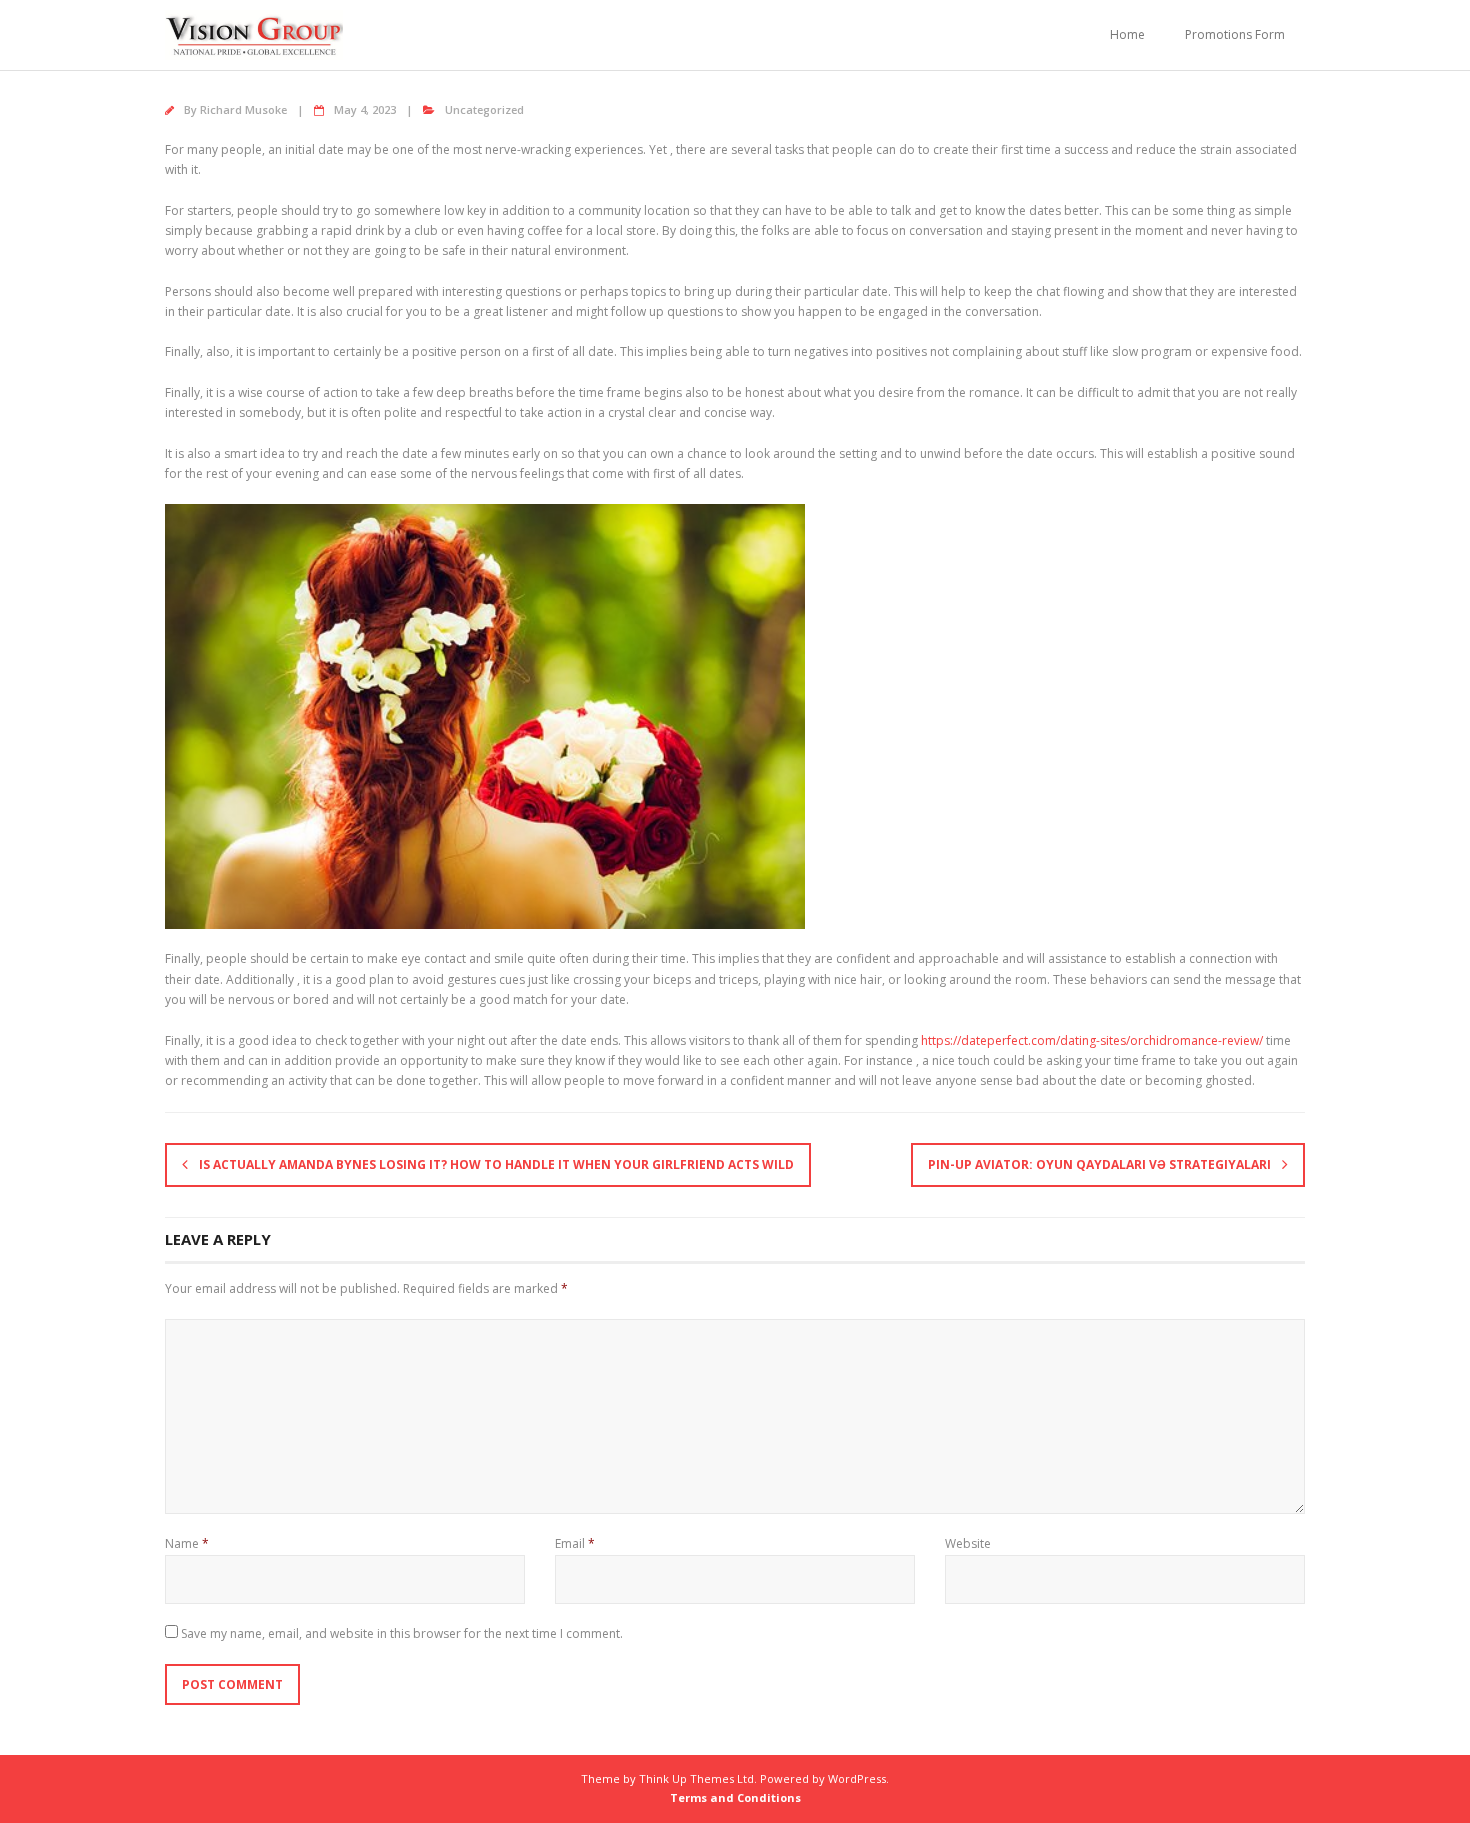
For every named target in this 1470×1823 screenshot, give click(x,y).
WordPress (857, 1778)
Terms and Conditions (735, 1797)
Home (1127, 34)
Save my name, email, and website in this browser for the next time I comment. (402, 1633)
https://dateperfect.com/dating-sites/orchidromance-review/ (1092, 1040)
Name (187, 1543)
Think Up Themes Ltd (696, 1778)
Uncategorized (484, 109)
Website (968, 1543)
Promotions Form (1235, 34)
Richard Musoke (243, 109)
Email (575, 1543)
